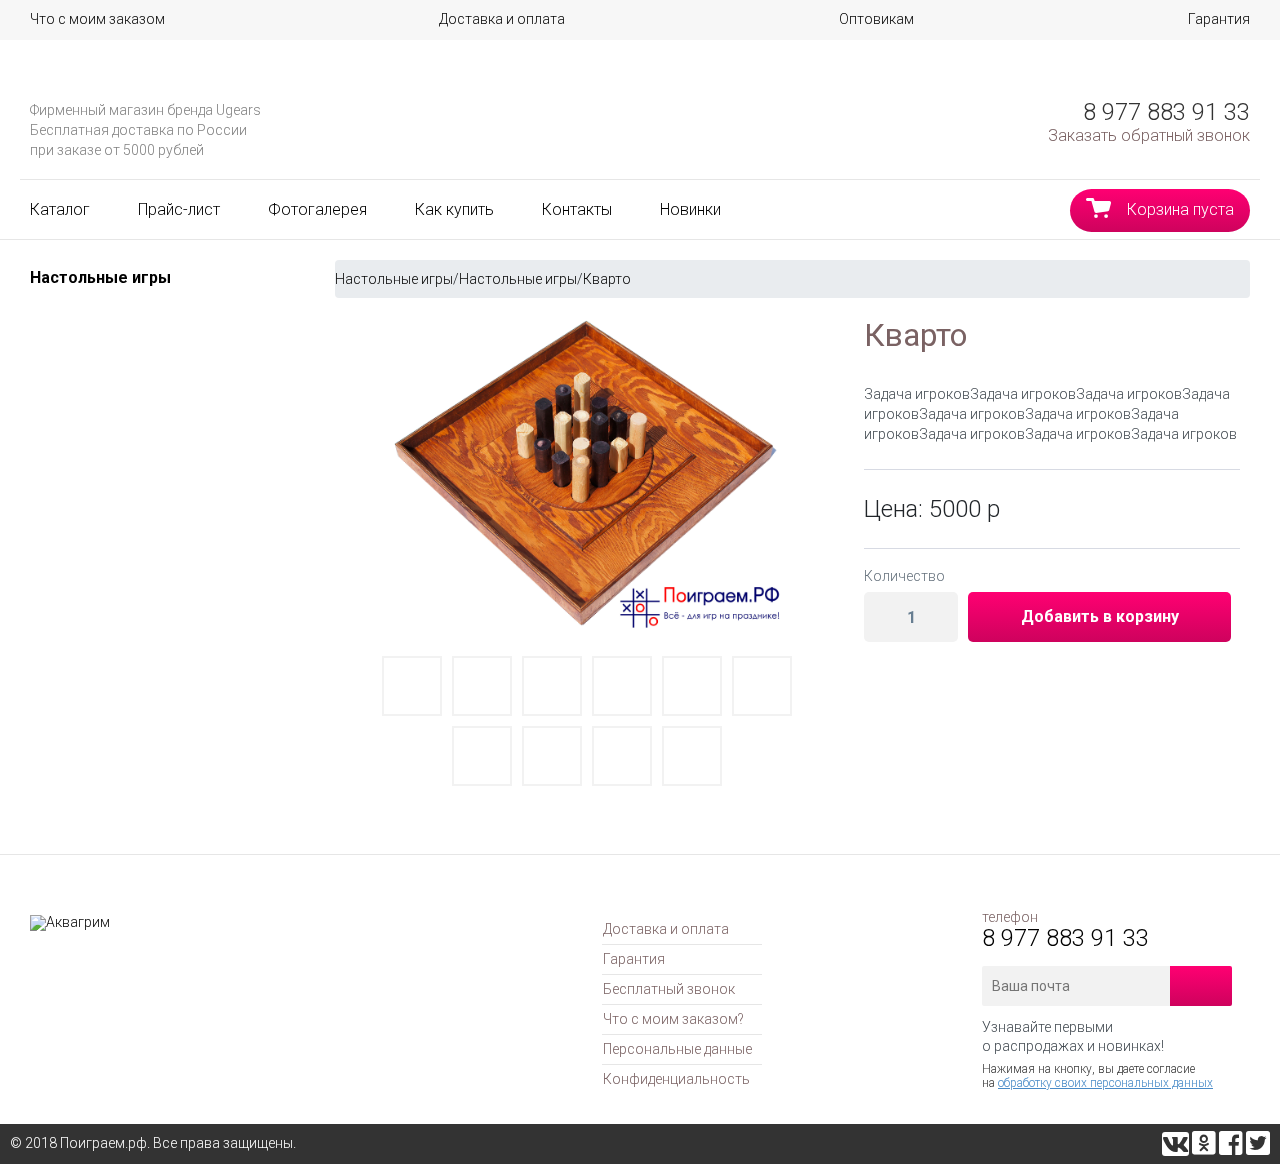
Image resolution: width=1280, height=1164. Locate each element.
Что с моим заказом (97, 19)
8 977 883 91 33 (1166, 112)
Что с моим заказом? (673, 1019)
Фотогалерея (317, 209)
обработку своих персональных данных (1105, 1083)
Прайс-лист (179, 209)
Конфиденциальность (676, 1079)
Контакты (577, 209)
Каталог (60, 209)
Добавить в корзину (1100, 616)
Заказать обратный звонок (1149, 136)
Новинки (690, 209)
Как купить (454, 209)
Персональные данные (677, 1049)
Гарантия (1219, 19)
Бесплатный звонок (669, 989)
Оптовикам (876, 19)
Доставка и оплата (502, 19)
